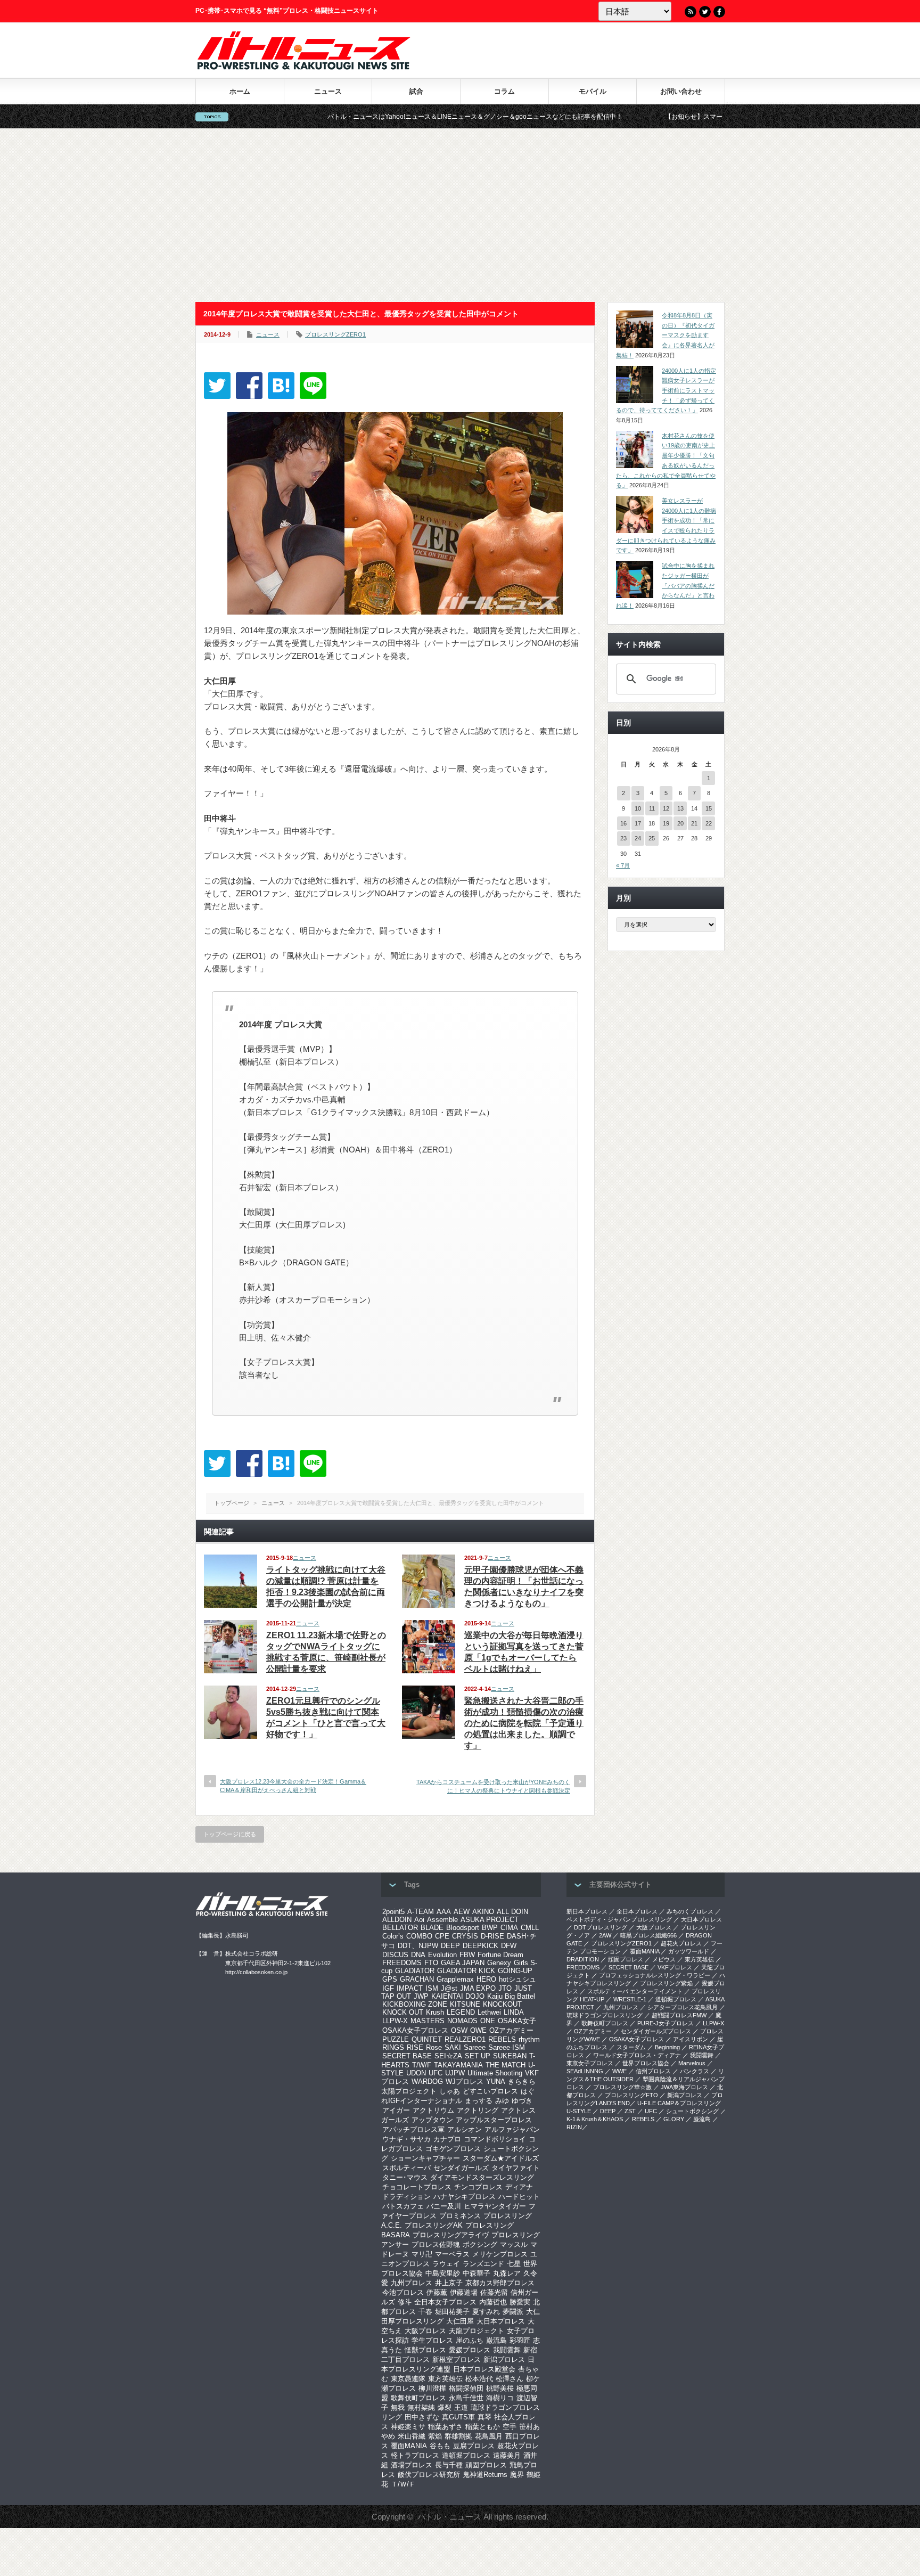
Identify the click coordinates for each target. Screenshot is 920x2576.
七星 (514, 2264)
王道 (461, 2407)
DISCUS (395, 1955)
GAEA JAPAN (463, 1963)
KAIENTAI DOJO (458, 1996)
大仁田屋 (460, 2321)
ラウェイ (446, 2264)
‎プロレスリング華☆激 (622, 2087)
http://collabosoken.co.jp (256, 1972)
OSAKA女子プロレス (415, 2030)
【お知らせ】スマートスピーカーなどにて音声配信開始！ (644, 117)
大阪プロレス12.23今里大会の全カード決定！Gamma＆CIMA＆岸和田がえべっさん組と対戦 (293, 1785)
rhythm (529, 2039)
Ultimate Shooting (495, 2073)
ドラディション (406, 2197)
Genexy (499, 1963)
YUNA (496, 2082)
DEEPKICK (480, 1946)
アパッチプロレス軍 (413, 2129)
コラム (504, 91)
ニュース (328, 91)
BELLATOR (400, 1928)
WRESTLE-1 (630, 1999)
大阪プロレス (425, 2331)
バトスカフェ (403, 2206)
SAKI (453, 2047)
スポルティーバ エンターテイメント (635, 1991)
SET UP (478, 2056)
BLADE (432, 1928)
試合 (416, 91)
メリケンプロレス (500, 2254)
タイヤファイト (516, 2168)
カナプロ (447, 2139)
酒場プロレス (412, 2465)
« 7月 (623, 865)
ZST (630, 2111)
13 (680, 808)
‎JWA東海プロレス (684, 2087)
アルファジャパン (512, 2129)
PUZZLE (396, 2039)
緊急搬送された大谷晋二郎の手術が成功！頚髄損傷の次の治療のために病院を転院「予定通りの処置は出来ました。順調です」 (524, 1723)
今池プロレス (403, 2292)
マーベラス (452, 2254)
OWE (478, 2030)
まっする (479, 2101)
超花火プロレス (681, 1943)
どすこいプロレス (490, 2091)
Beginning (667, 2047)
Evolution (442, 1955)
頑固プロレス (486, 2465)
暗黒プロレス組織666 (648, 1935)
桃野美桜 (500, 2388)
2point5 (393, 1912)
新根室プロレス (457, 2360)
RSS (691, 12)
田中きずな (422, 2417)
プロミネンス (460, 2216)
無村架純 (421, 2407)
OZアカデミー (511, 2030)
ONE (488, 2021)
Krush (435, 2012)
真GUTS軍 (458, 2417)
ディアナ (519, 2187)
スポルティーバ (406, 2168)
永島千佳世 (466, 2398)
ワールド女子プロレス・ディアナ (637, 2055)
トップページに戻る (230, 1834)
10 (638, 808)
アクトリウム (433, 2110)
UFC (436, 2073)
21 (694, 823)
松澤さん (510, 2379)
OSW (459, 2030)
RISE (415, 2047)
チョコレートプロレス (417, 2187)
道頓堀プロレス (466, 2455)
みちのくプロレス (690, 1911)
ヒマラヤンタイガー (495, 2206)
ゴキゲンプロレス (453, 2149)
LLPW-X (395, 2021)
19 (666, 823)
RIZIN (574, 2127)
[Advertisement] (460, 215)
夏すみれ (486, 2312)
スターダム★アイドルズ (501, 2158)
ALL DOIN (512, 1912)
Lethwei (489, 2012)
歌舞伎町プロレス (418, 2398)
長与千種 (449, 2465)
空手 (510, 2427)
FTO (431, 1963)
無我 (398, 2407)
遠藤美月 (507, 2455)
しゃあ (450, 2091)
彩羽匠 (520, 2340)
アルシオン (465, 2129)
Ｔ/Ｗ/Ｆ (403, 2484)
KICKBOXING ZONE (415, 2004)
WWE (619, 2071)
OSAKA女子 (517, 2021)
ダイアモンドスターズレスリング (482, 2177)
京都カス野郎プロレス (500, 2283)
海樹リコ (500, 2398)
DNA (418, 1955)
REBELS (502, 2039)
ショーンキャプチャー (425, 2158)
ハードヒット (519, 2197)
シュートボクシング (692, 2111)
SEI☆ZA (448, 2056)
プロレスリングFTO (631, 2095)
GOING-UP (515, 1971)
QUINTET (427, 2039)
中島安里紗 (443, 2273)
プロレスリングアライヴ (451, 2235)
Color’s (393, 1936)
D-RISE (492, 1936)
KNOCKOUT (502, 2004)
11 (652, 808)
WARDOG (427, 2082)
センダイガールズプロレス (656, 2031)
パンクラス (695, 2071)
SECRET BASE (407, 2056)
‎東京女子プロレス (590, 2063)
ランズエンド (483, 2264)
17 (638, 823)
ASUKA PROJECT (490, 1920)
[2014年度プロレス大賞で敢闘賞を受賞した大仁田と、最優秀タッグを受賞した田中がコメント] (281, 386)
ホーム (240, 91)
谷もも (440, 2446)
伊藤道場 (464, 2292)
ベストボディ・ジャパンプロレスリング (619, 1919)
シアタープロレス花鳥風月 (683, 2007)
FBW (467, 1955)
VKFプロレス (675, 1967)
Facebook (719, 12)
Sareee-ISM (507, 2047)
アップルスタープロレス (494, 2120)
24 (638, 838)
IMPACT (410, 1988)
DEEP (450, 1946)
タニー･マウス (405, 2177)
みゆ (502, 2101)
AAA (444, 1912)
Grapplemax (455, 1979)
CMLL (530, 1928)
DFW (509, 1946)
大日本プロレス (501, 2321)
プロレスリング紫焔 (666, 1983)
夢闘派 (513, 2312)
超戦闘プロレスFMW (679, 2015)
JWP (421, 1996)
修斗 (405, 2302)
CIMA (509, 1928)
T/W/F (422, 2065)
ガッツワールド (689, 1951)
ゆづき (522, 2101)
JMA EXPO (478, 1988)
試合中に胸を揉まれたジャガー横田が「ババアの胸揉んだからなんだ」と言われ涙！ (665, 586)
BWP (490, 1928)
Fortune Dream (500, 1955)
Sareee (475, 2047)
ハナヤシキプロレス (465, 2197)
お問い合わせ (681, 91)
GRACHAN (417, 1979)
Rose (434, 2047)
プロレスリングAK (434, 2225)
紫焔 (435, 2436)
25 (652, 838)
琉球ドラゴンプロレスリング (605, 2015)
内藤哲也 (493, 2302)
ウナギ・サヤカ (406, 2139)
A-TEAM (421, 1912)
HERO (486, 1979)
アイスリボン (691, 2039)
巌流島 (496, 2340)
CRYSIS (465, 1936)
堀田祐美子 (452, 2312)
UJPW (455, 2073)
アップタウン (432, 2120)
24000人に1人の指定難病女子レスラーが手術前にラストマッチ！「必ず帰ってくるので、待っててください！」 (666, 391)
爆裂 (445, 2407)
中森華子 (477, 2273)
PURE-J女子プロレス (666, 2023)
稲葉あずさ (445, 2427)
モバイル (593, 91)
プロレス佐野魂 (436, 2244)
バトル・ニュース (449, 2517)
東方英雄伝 (445, 2379)
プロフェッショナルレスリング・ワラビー (655, 1975)
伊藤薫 (437, 2292)
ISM (432, 1988)
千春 (425, 2312)
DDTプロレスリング (601, 1927)
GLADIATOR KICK (466, 1971)
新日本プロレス (587, 1911)
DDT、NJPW (418, 1946)
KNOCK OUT (403, 2012)
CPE (442, 1936)
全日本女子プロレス (445, 2302)
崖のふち (470, 2340)
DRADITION (583, 1959)
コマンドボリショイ (495, 2139)
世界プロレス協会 (646, 2063)
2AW (605, 1935)
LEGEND (461, 2012)
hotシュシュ (517, 1979)
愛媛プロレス (470, 2350)
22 (709, 823)
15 (709, 808)
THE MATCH (506, 2065)
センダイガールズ (461, 2168)
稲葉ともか (483, 2427)
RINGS (393, 2047)
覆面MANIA (409, 2446)
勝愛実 (520, 2302)
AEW (462, 1912)
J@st (449, 1988)
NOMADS (462, 2021)
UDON (416, 2073)
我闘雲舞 (507, 2350)
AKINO (483, 1912)
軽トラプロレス (415, 2455)
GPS (390, 1979)
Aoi (419, 1920)
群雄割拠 (458, 2436)
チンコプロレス (478, 2187)
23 (623, 838)
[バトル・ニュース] (304, 67)
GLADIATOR (415, 1971)
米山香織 (412, 2436)
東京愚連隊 (408, 2379)
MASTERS (428, 2021)
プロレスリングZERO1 (335, 334)
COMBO (419, 1936)
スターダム (631, 2047)
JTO (505, 1988)
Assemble (442, 1920)
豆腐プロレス (474, 2446)
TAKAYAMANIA (458, 2065)
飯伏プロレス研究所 (429, 2475)
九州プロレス (412, 2283)
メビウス (664, 1959)
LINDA (514, 2012)
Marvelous (692, 2063)
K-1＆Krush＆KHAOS (595, 2119)
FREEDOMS (402, 1963)
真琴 (484, 2417)
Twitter (705, 12)
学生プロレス (432, 2340)
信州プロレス (653, 2071)
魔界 (517, 2475)
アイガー (396, 2110)
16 (623, 823)
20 (680, 823)
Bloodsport (463, 1928)
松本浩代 (479, 2379)
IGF (388, 1988)
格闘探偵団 (466, 2388)
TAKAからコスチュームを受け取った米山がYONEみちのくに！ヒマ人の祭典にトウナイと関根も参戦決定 (493, 1786)
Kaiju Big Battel (511, 1996)
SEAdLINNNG (585, 2071)
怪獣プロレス (425, 2350)
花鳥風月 (489, 2436)
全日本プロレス (637, 1911)
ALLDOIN (397, 1920)
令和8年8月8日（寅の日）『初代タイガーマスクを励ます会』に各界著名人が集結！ (665, 335)
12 (666, 808)
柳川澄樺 (432, 2388)
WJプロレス (465, 2082)
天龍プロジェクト (477, 2331)
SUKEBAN (510, 2056)
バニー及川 (444, 2206)
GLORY (674, 2119)
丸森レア (507, 2273)
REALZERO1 (465, 2039)
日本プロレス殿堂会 (484, 2369)
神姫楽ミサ (408, 2427)
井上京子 (449, 2283)
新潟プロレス (504, 2360)
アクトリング (478, 2110)
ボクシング (480, 2244)
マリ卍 (422, 2254)
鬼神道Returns (485, 2475)
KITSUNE (465, 2004)
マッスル (514, 2244)
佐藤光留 (494, 2292)
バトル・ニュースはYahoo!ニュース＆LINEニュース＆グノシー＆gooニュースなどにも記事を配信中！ (371, 117)
